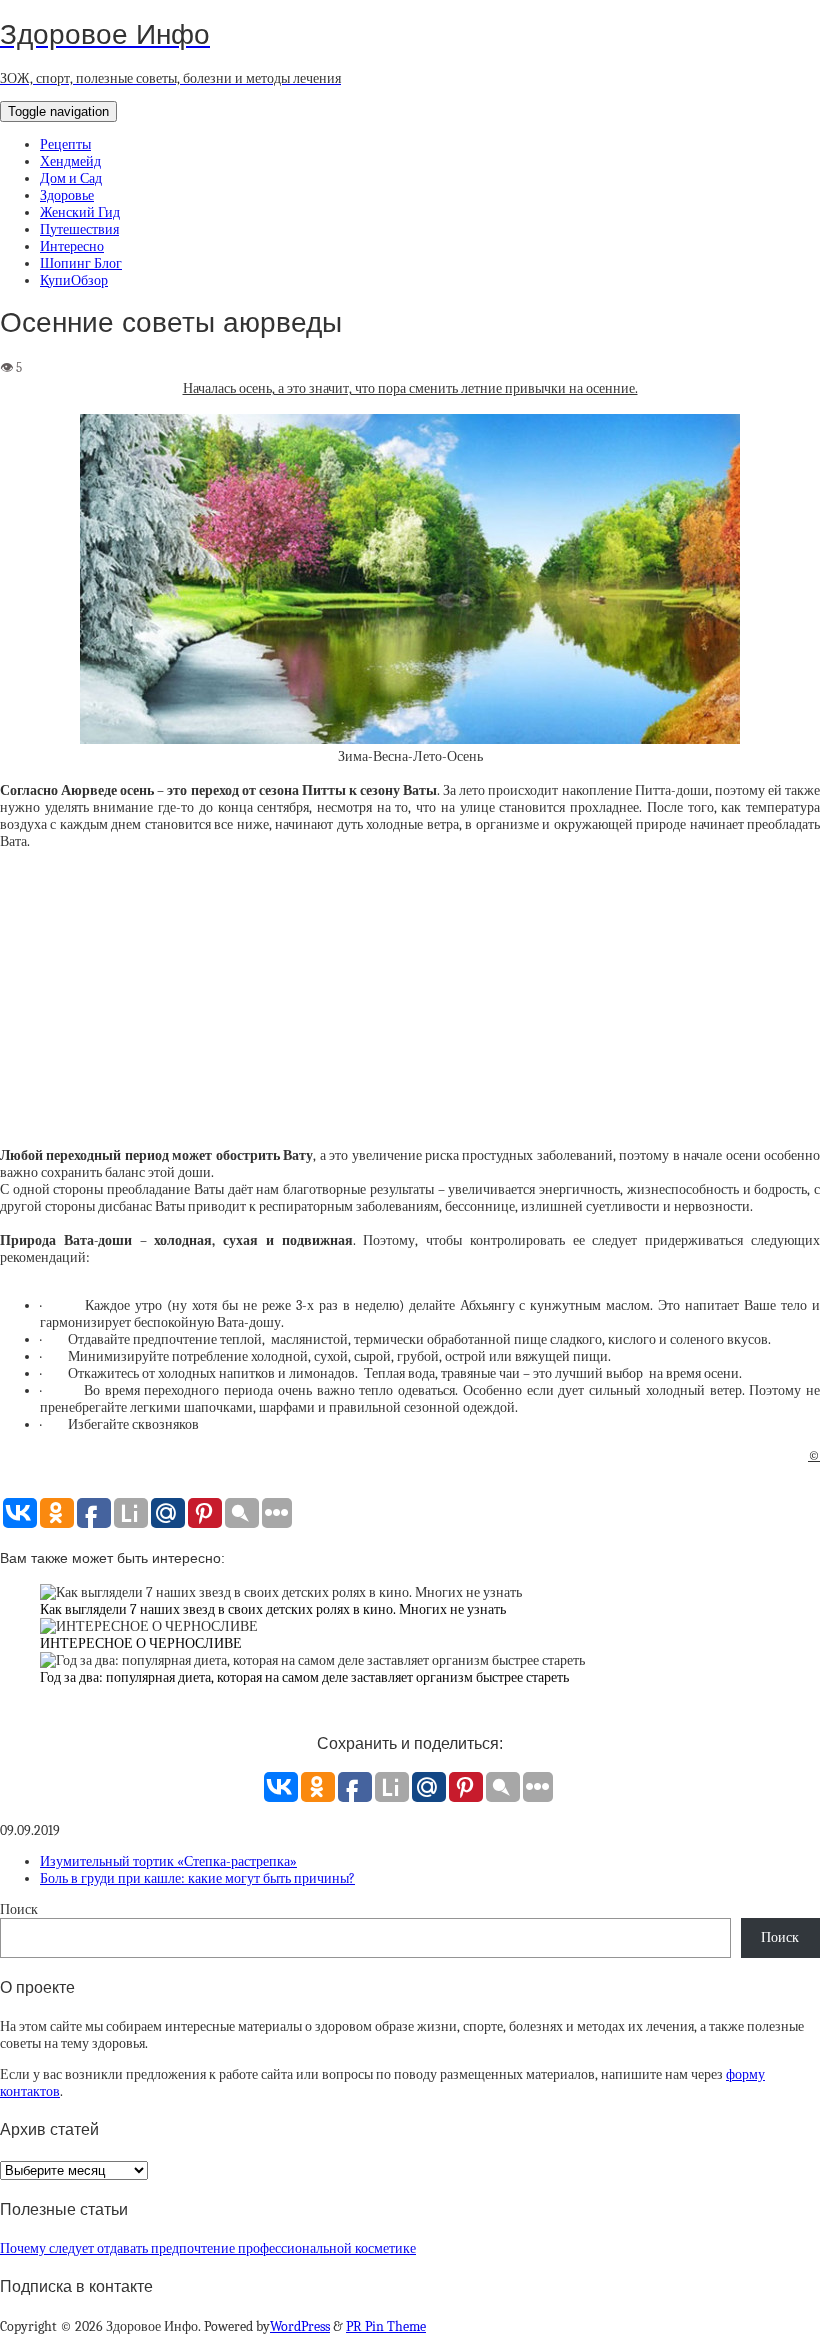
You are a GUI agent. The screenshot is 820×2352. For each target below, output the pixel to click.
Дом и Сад (71, 178)
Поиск (19, 1909)
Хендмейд (70, 161)
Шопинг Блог (81, 263)
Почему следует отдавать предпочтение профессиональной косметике (208, 2248)
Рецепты (65, 144)
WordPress (300, 2326)
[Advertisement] (410, 1007)
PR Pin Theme (386, 2326)
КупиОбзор (74, 280)
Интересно (72, 246)
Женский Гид (80, 212)
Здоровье (67, 195)
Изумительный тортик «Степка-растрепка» (168, 1861)
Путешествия (79, 229)
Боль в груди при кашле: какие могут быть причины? (197, 1878)
